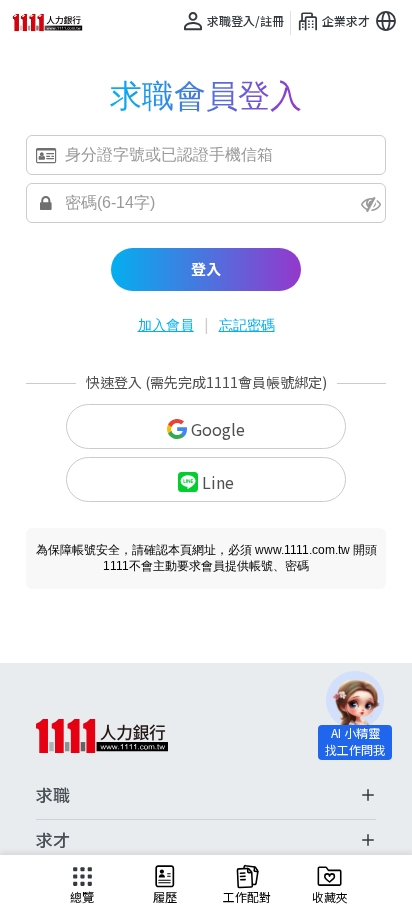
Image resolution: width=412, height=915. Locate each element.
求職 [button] (53, 795)
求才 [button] (53, 840)
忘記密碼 (247, 325)
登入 (206, 268)
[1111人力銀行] (54, 22)
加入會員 (166, 325)
